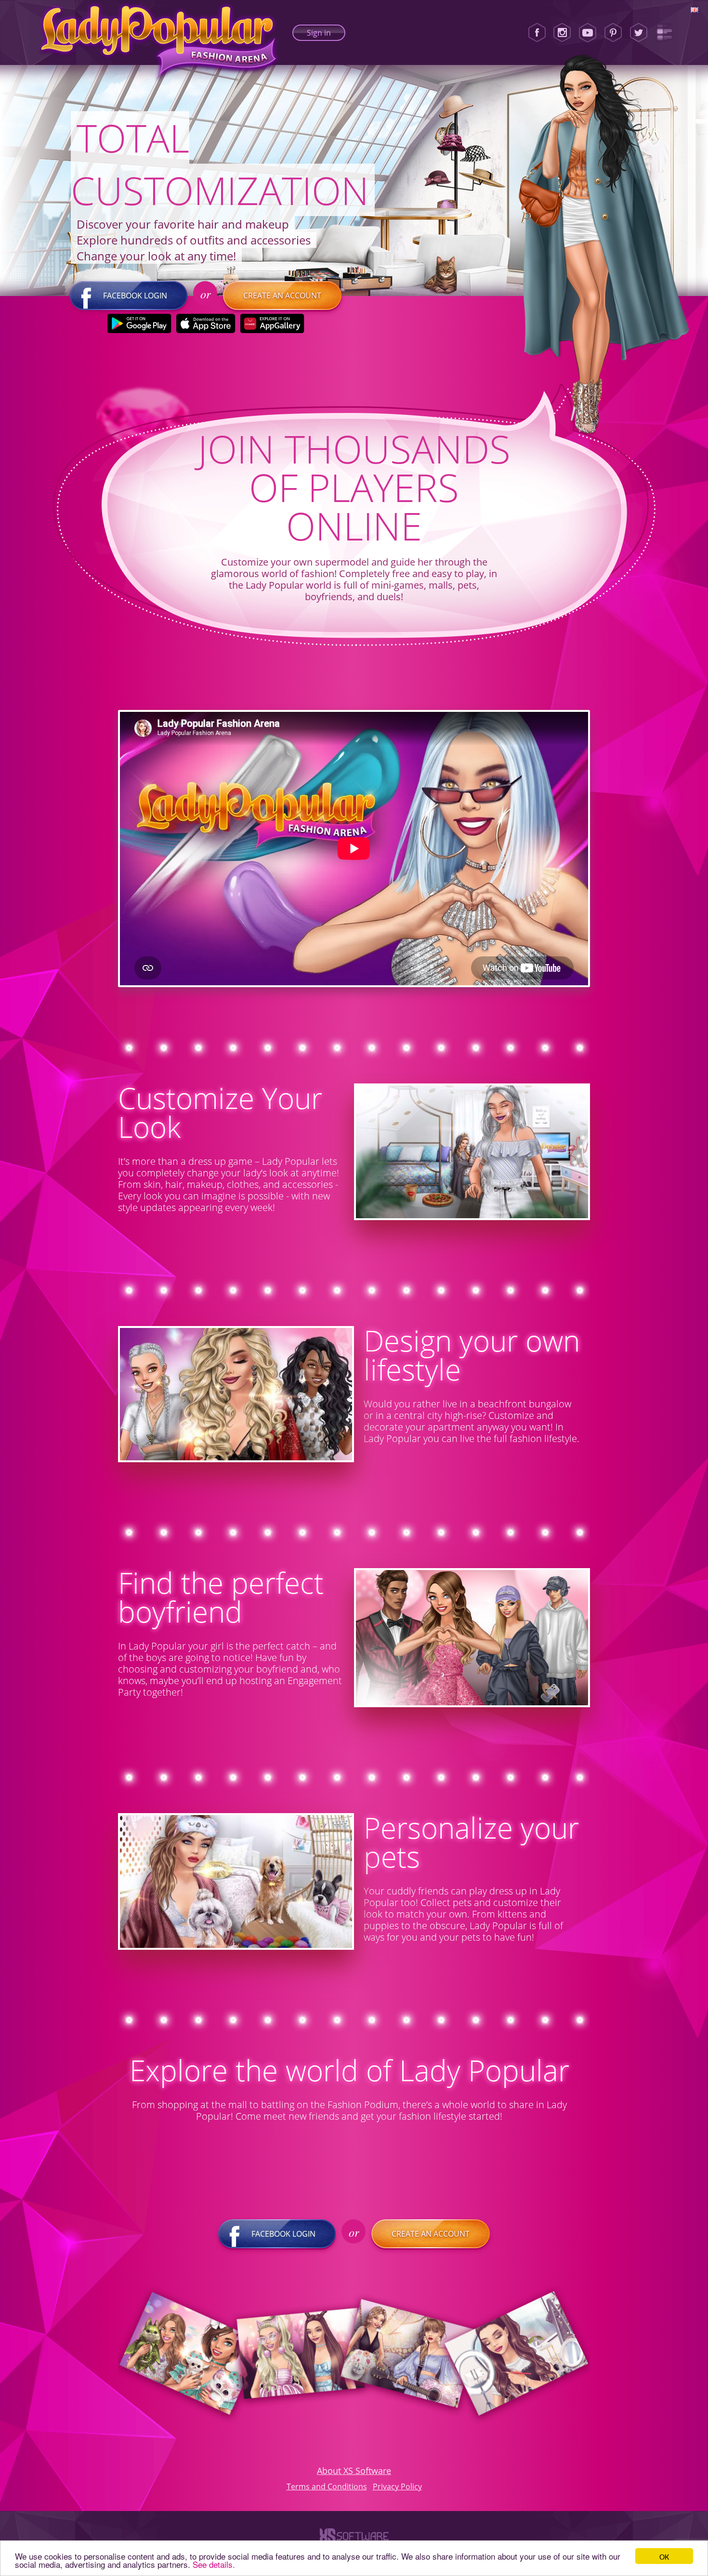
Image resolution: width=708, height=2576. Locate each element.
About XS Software (354, 2471)
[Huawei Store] (272, 323)
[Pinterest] (613, 33)
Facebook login (135, 296)
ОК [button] (664, 2556)
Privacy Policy (397, 2486)
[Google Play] (139, 323)
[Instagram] (562, 33)
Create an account (282, 296)
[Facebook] (537, 33)
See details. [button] (214, 2564)
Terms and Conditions (327, 2486)
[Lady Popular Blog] (664, 33)
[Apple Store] (206, 323)
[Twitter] (639, 33)
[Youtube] (588, 33)
